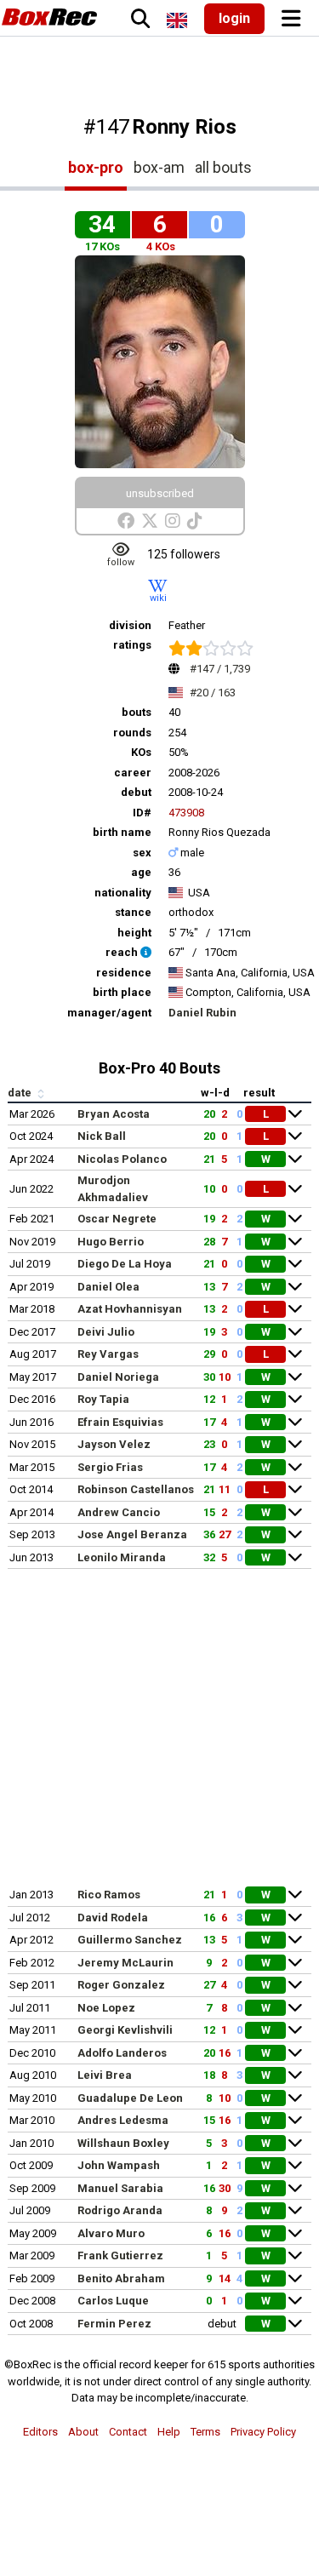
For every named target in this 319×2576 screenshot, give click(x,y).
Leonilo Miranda (122, 1557)
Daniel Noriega (118, 1377)
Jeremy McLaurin (125, 1963)
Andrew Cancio (119, 1512)
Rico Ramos (109, 1895)
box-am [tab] (159, 167)
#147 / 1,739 (220, 669)
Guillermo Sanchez (130, 1940)
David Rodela (113, 1918)
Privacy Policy (263, 2432)
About (83, 2432)
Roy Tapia (103, 1399)
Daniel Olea (108, 1287)
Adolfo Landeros (122, 2053)
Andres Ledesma (123, 2120)
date (21, 1093)
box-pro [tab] (96, 167)
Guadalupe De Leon (130, 2098)
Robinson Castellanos (136, 1489)
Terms (205, 2432)
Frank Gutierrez (120, 2255)
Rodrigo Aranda (120, 2210)
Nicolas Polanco (122, 1159)
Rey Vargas (108, 1354)
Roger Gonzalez (121, 1985)
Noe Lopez (106, 2008)
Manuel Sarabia (120, 2188)
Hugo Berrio (111, 1242)
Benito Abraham (121, 2278)
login (234, 18)
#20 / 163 (213, 693)
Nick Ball (102, 1136)
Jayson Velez (114, 1444)
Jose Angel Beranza (132, 1534)
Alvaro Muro (111, 2233)
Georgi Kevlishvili (125, 2030)
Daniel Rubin (202, 1013)
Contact (128, 2432)
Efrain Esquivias (120, 1422)
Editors (40, 2432)
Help (169, 2432)
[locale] (177, 20)
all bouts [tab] (223, 167)
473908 (186, 813)
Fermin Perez (114, 2324)
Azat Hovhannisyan (130, 1309)
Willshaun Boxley (123, 2143)
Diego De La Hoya (125, 1264)
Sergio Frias (110, 1467)
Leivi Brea (105, 2075)
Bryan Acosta (114, 1114)
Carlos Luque (113, 2301)
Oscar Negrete (117, 1219)
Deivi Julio (106, 1332)
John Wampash (119, 2165)
